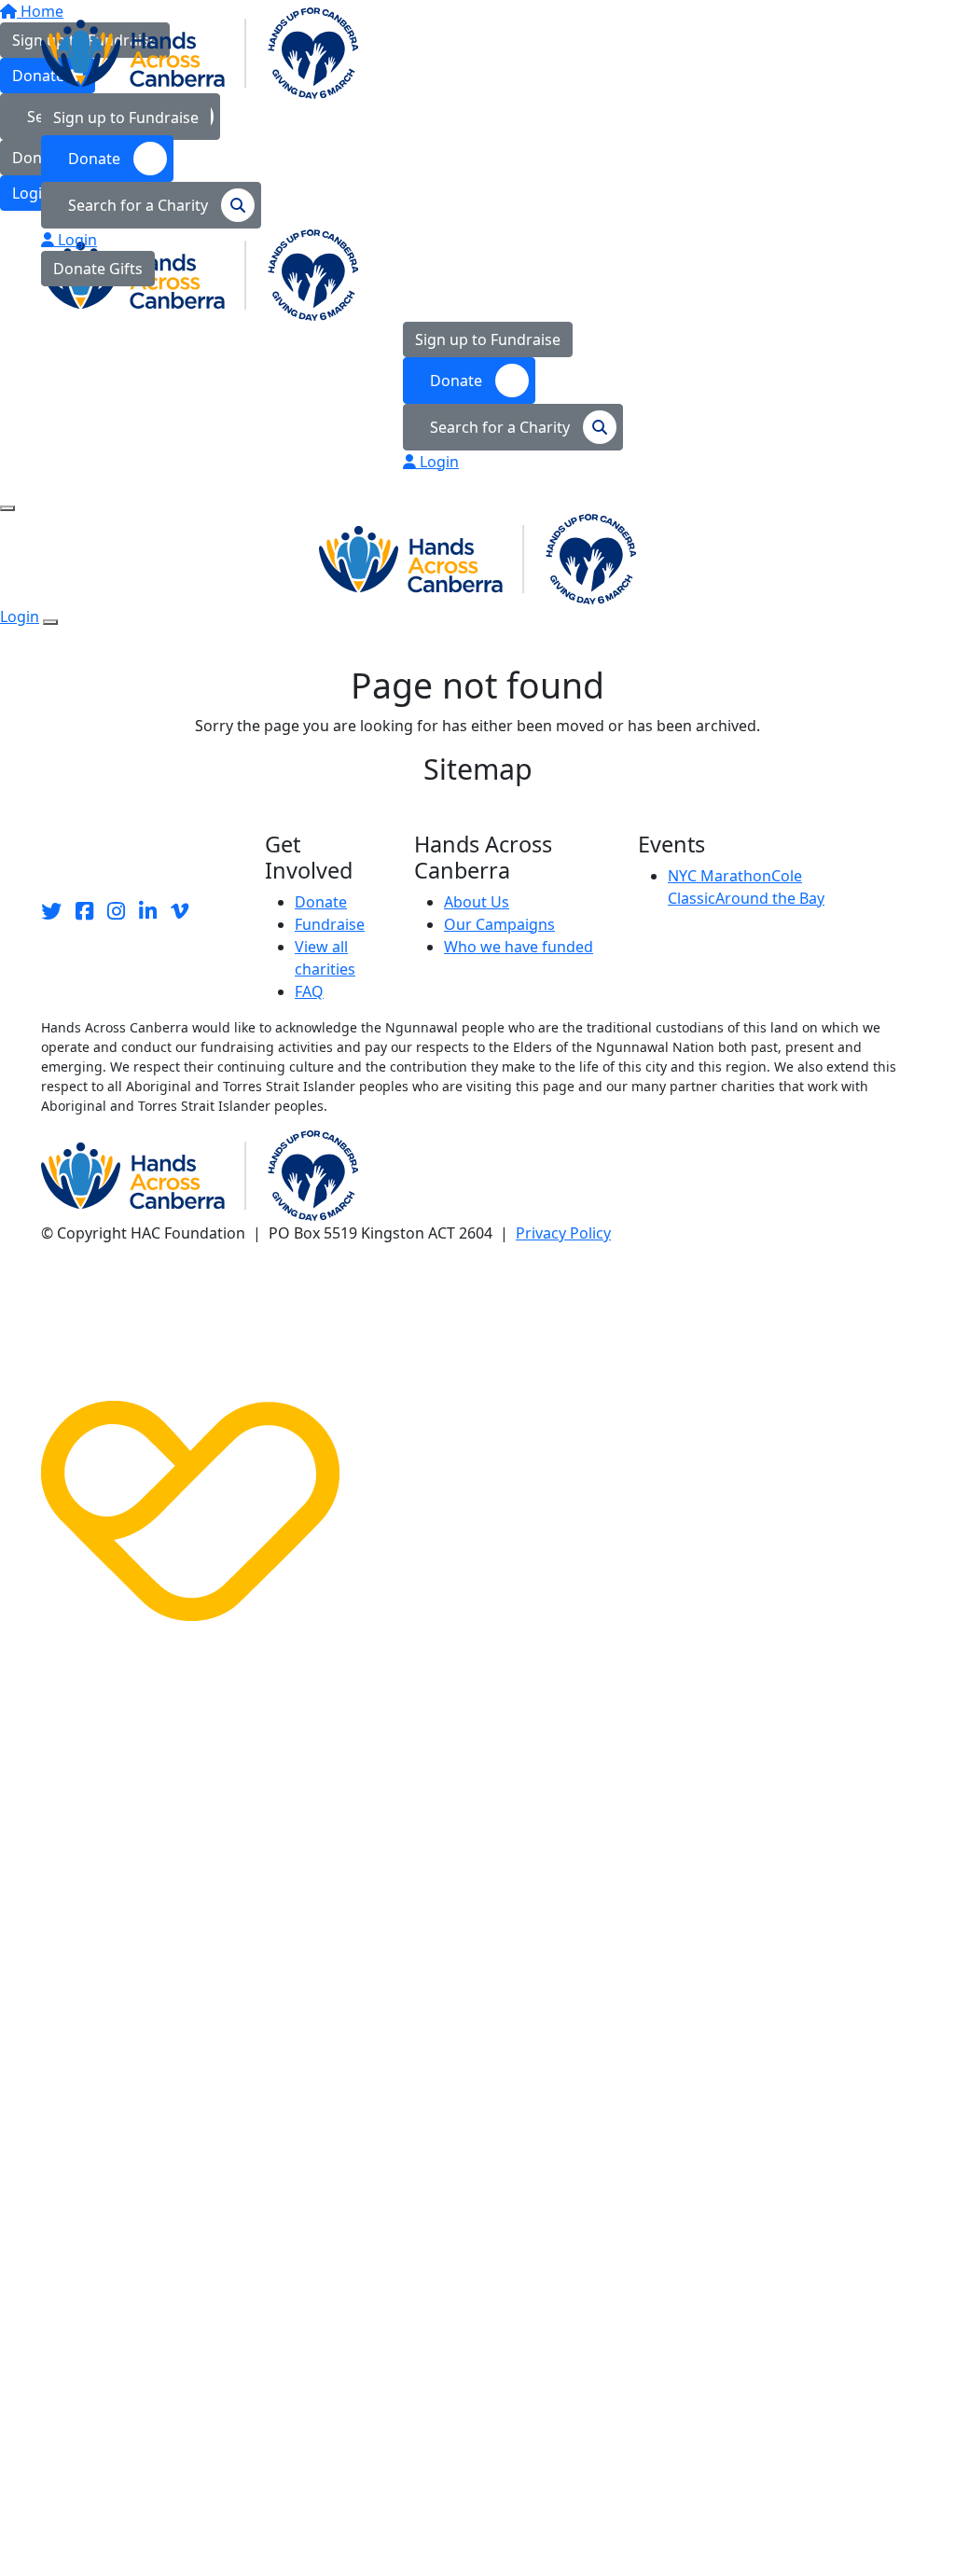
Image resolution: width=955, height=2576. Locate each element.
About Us (477, 902)
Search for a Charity (140, 205)
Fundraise (330, 924)
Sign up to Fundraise (126, 118)
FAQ (309, 991)
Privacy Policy (563, 1233)
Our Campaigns (499, 924)
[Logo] (200, 52)
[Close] (50, 622)
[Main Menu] (7, 508)
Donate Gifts (98, 269)
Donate (96, 159)
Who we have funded (519, 947)
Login (76, 240)
